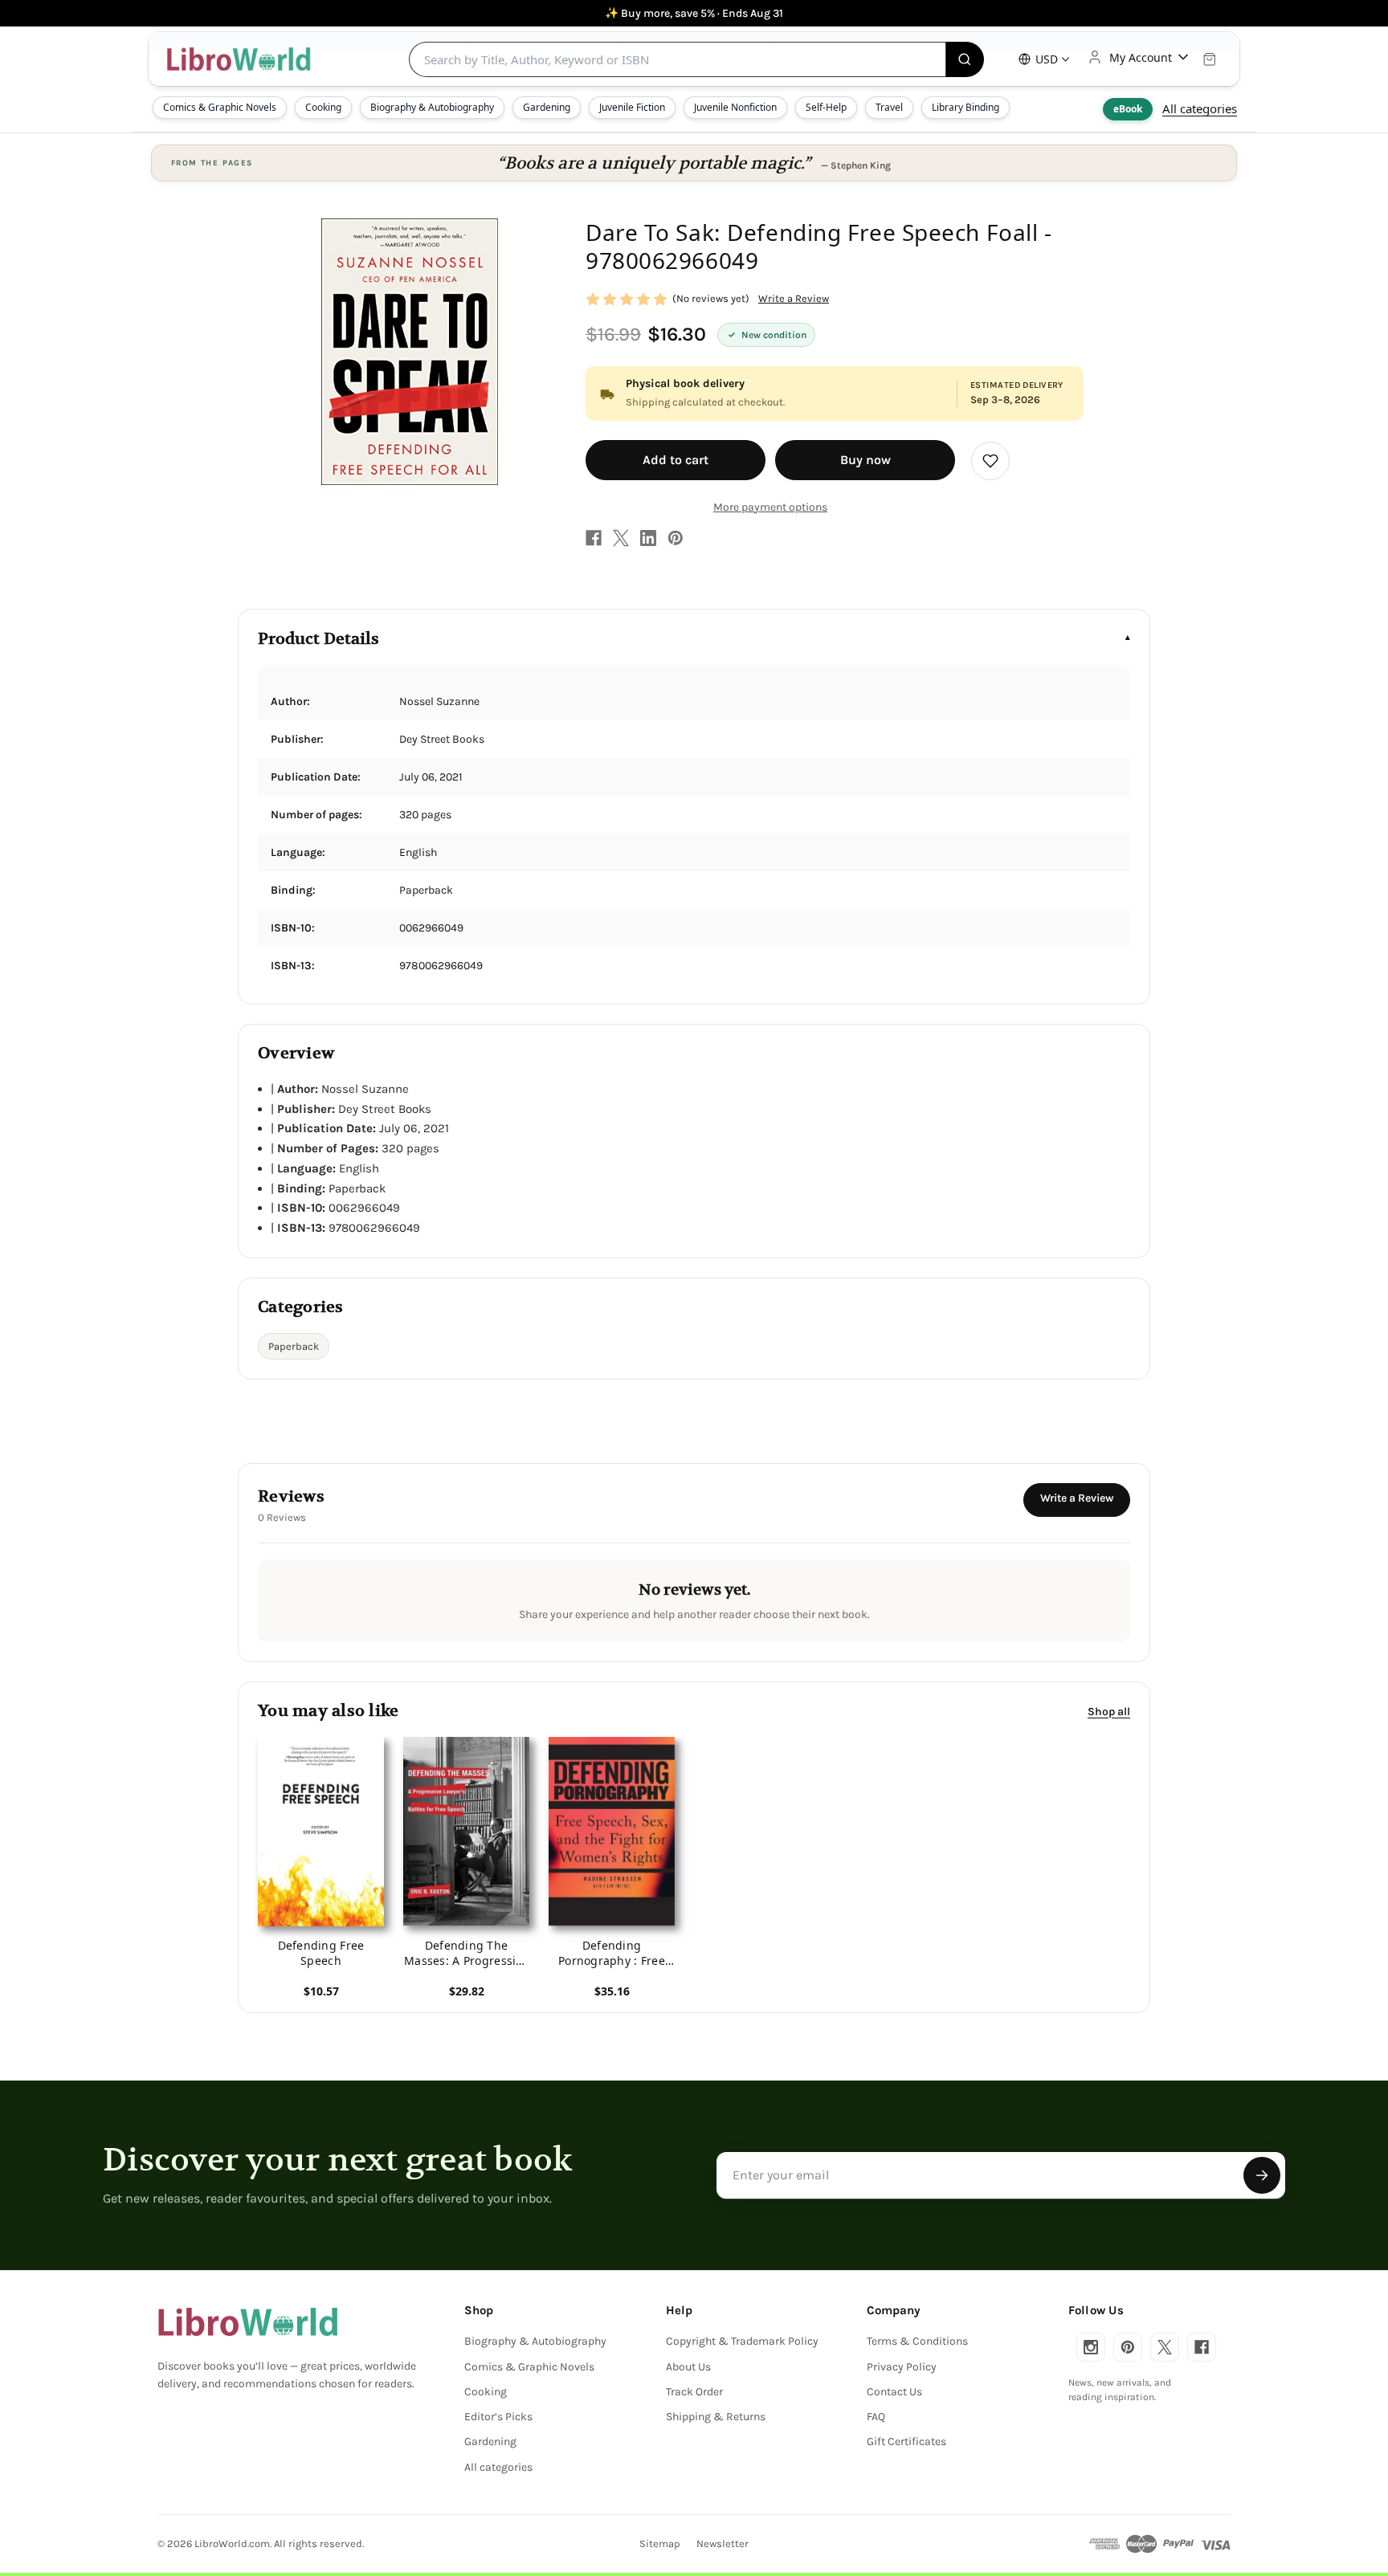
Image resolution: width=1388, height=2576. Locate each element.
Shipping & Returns (716, 2417)
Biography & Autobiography (432, 107)
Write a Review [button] (794, 298)
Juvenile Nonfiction (735, 107)
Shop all (1109, 1711)
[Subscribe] (1262, 2175)
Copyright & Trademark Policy (742, 2341)
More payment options (770, 507)
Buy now (865, 460)
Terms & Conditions (917, 2341)
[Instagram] (1091, 2347)
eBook (1128, 109)
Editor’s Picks (498, 2417)
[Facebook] (594, 538)
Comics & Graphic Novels (220, 107)
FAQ (876, 2417)
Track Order (694, 2392)
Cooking (323, 107)
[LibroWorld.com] (248, 2322)
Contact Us (894, 2392)
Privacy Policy (902, 2367)
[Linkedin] (648, 538)
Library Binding (965, 107)
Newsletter (723, 2543)
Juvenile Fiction (632, 107)
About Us (688, 2367)
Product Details (318, 639)
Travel (889, 107)
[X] (621, 538)
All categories (1200, 108)
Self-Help (826, 107)
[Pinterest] (676, 538)
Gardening (547, 107)
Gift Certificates (906, 2441)
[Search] (965, 59)
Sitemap (660, 2543)
